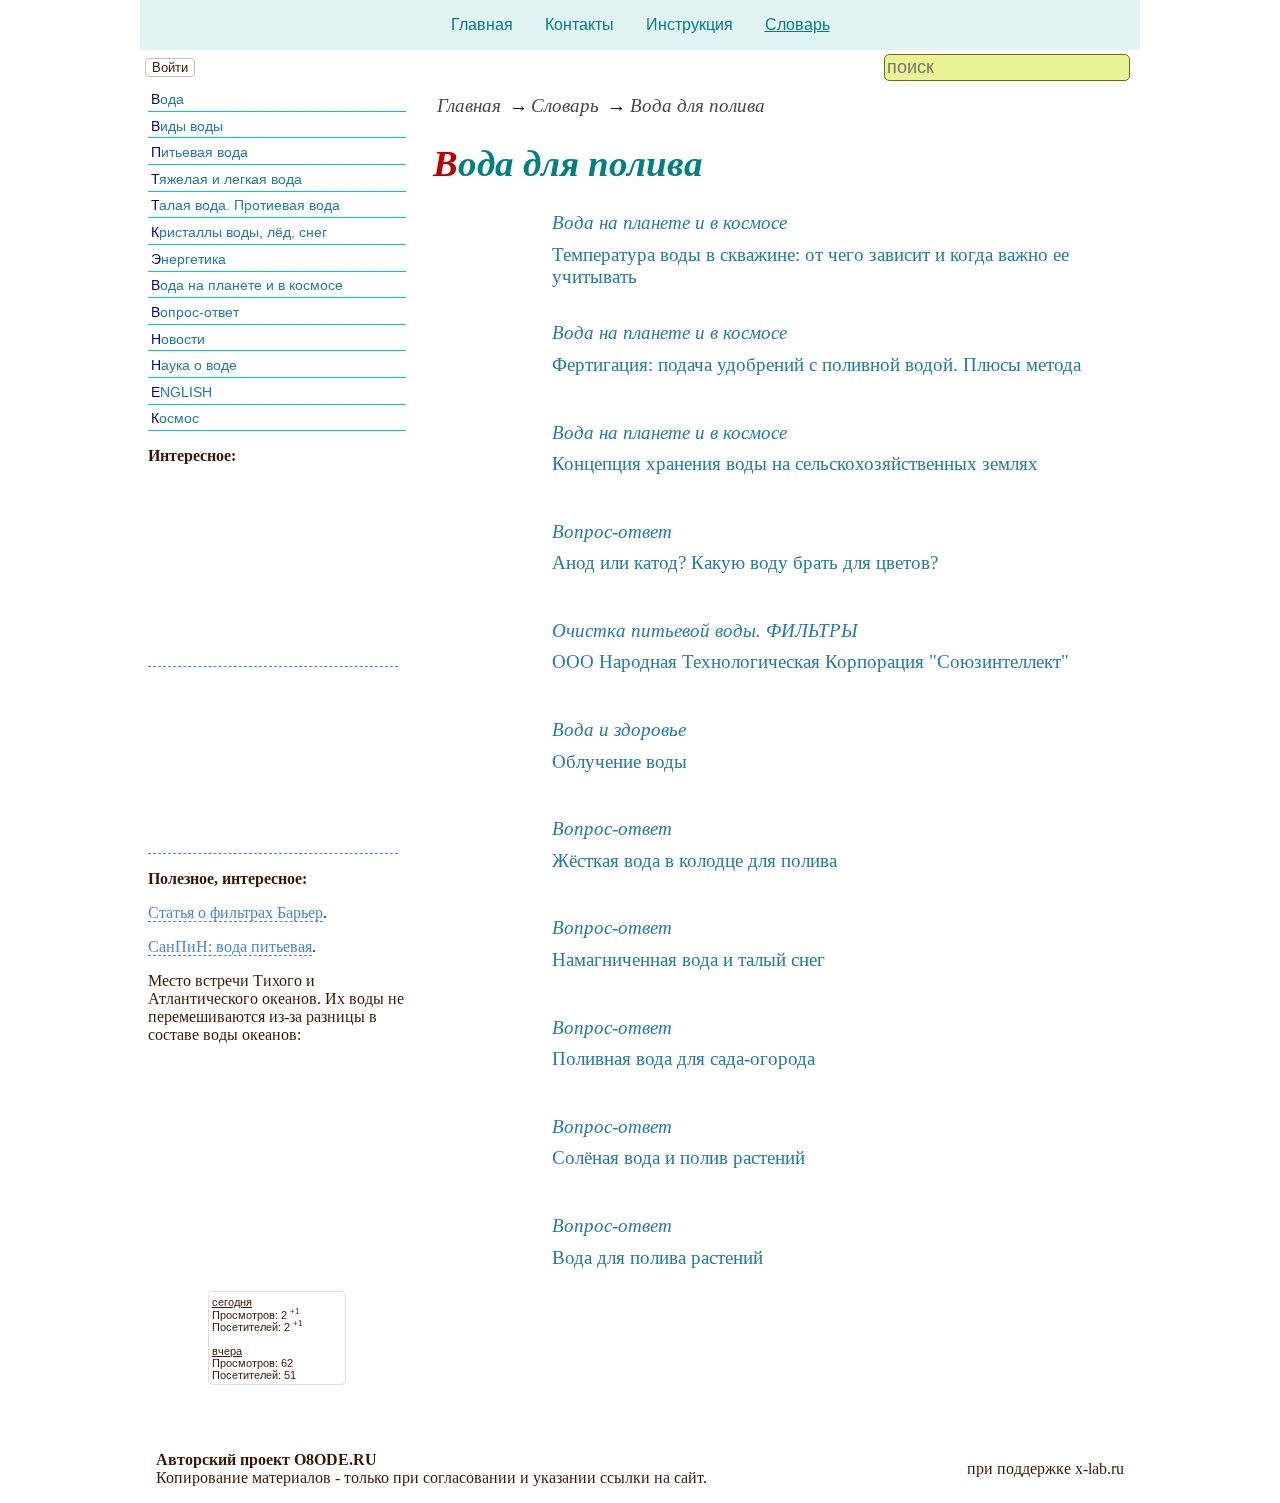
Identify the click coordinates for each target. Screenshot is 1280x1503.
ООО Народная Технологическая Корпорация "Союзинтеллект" (810, 661)
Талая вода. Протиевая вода (245, 205)
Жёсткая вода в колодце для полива (694, 860)
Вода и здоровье (619, 729)
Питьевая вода (199, 152)
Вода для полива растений (657, 1257)
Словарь (797, 24)
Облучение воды (619, 761)
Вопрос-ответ (195, 312)
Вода (167, 99)
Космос (175, 418)
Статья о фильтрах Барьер (235, 912)
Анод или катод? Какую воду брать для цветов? (745, 562)
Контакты (579, 24)
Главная (482, 24)
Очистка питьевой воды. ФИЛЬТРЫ (705, 630)
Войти (170, 67)
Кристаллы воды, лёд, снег (239, 232)
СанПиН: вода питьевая (230, 946)
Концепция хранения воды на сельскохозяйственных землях (795, 463)
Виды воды (187, 126)
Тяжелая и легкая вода (226, 179)
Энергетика (188, 259)
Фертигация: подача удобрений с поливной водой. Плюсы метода (816, 364)
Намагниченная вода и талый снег (688, 959)
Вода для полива (697, 105)
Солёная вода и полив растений (678, 1157)
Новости (178, 339)
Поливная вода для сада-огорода (683, 1058)
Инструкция (689, 24)
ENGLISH (181, 392)
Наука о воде (194, 365)
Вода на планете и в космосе (247, 285)
